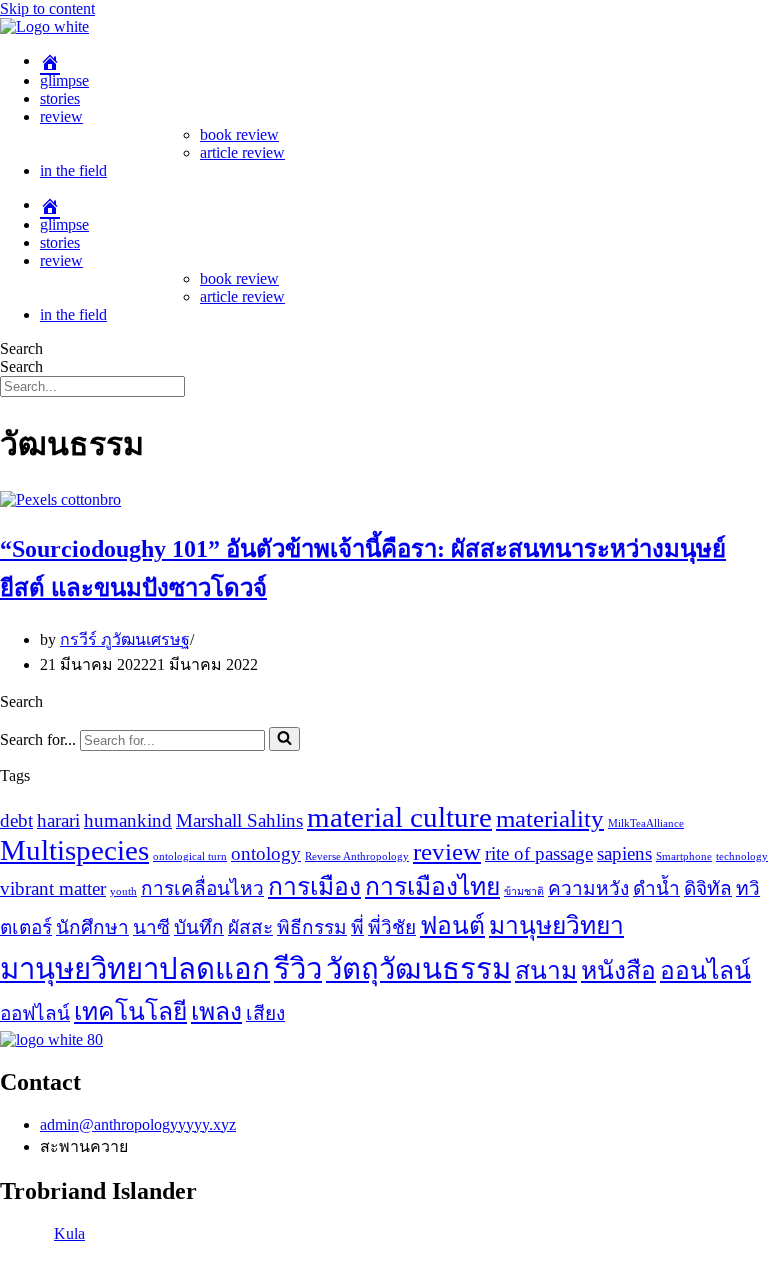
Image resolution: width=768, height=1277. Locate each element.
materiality (550, 818)
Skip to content (47, 8)
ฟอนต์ (452, 925)
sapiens (624, 853)
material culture (399, 817)
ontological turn (190, 856)
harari (58, 820)
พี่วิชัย (392, 927)
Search (21, 348)
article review (242, 152)
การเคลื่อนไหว (202, 888)
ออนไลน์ (705, 970)
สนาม (546, 970)
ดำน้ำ (656, 888)
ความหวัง (588, 888)
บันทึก (199, 927)
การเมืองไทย (432, 886)
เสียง (265, 1013)
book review (239, 134)
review (61, 116)
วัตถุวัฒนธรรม (418, 969)
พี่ (357, 927)
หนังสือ (618, 970)
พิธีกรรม (312, 927)
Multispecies (74, 850)
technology (742, 856)
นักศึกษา (92, 927)
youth (123, 891)
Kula (69, 1233)
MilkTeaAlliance (646, 823)
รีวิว (298, 969)
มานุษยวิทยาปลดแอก (135, 969)
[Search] (284, 739)
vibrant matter (53, 888)
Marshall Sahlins (239, 820)
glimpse (64, 80)
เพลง (216, 1011)
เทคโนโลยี (130, 1011)
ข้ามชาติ (524, 891)
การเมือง (314, 886)
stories (60, 98)
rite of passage (539, 853)
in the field (73, 170)
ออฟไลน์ (35, 1013)
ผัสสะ (250, 927)
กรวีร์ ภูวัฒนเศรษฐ (125, 639)
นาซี (151, 927)
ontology (266, 853)
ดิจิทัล (708, 888)
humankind (128, 820)
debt (16, 820)
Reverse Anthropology (357, 856)
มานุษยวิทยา (556, 925)
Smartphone (684, 856)
